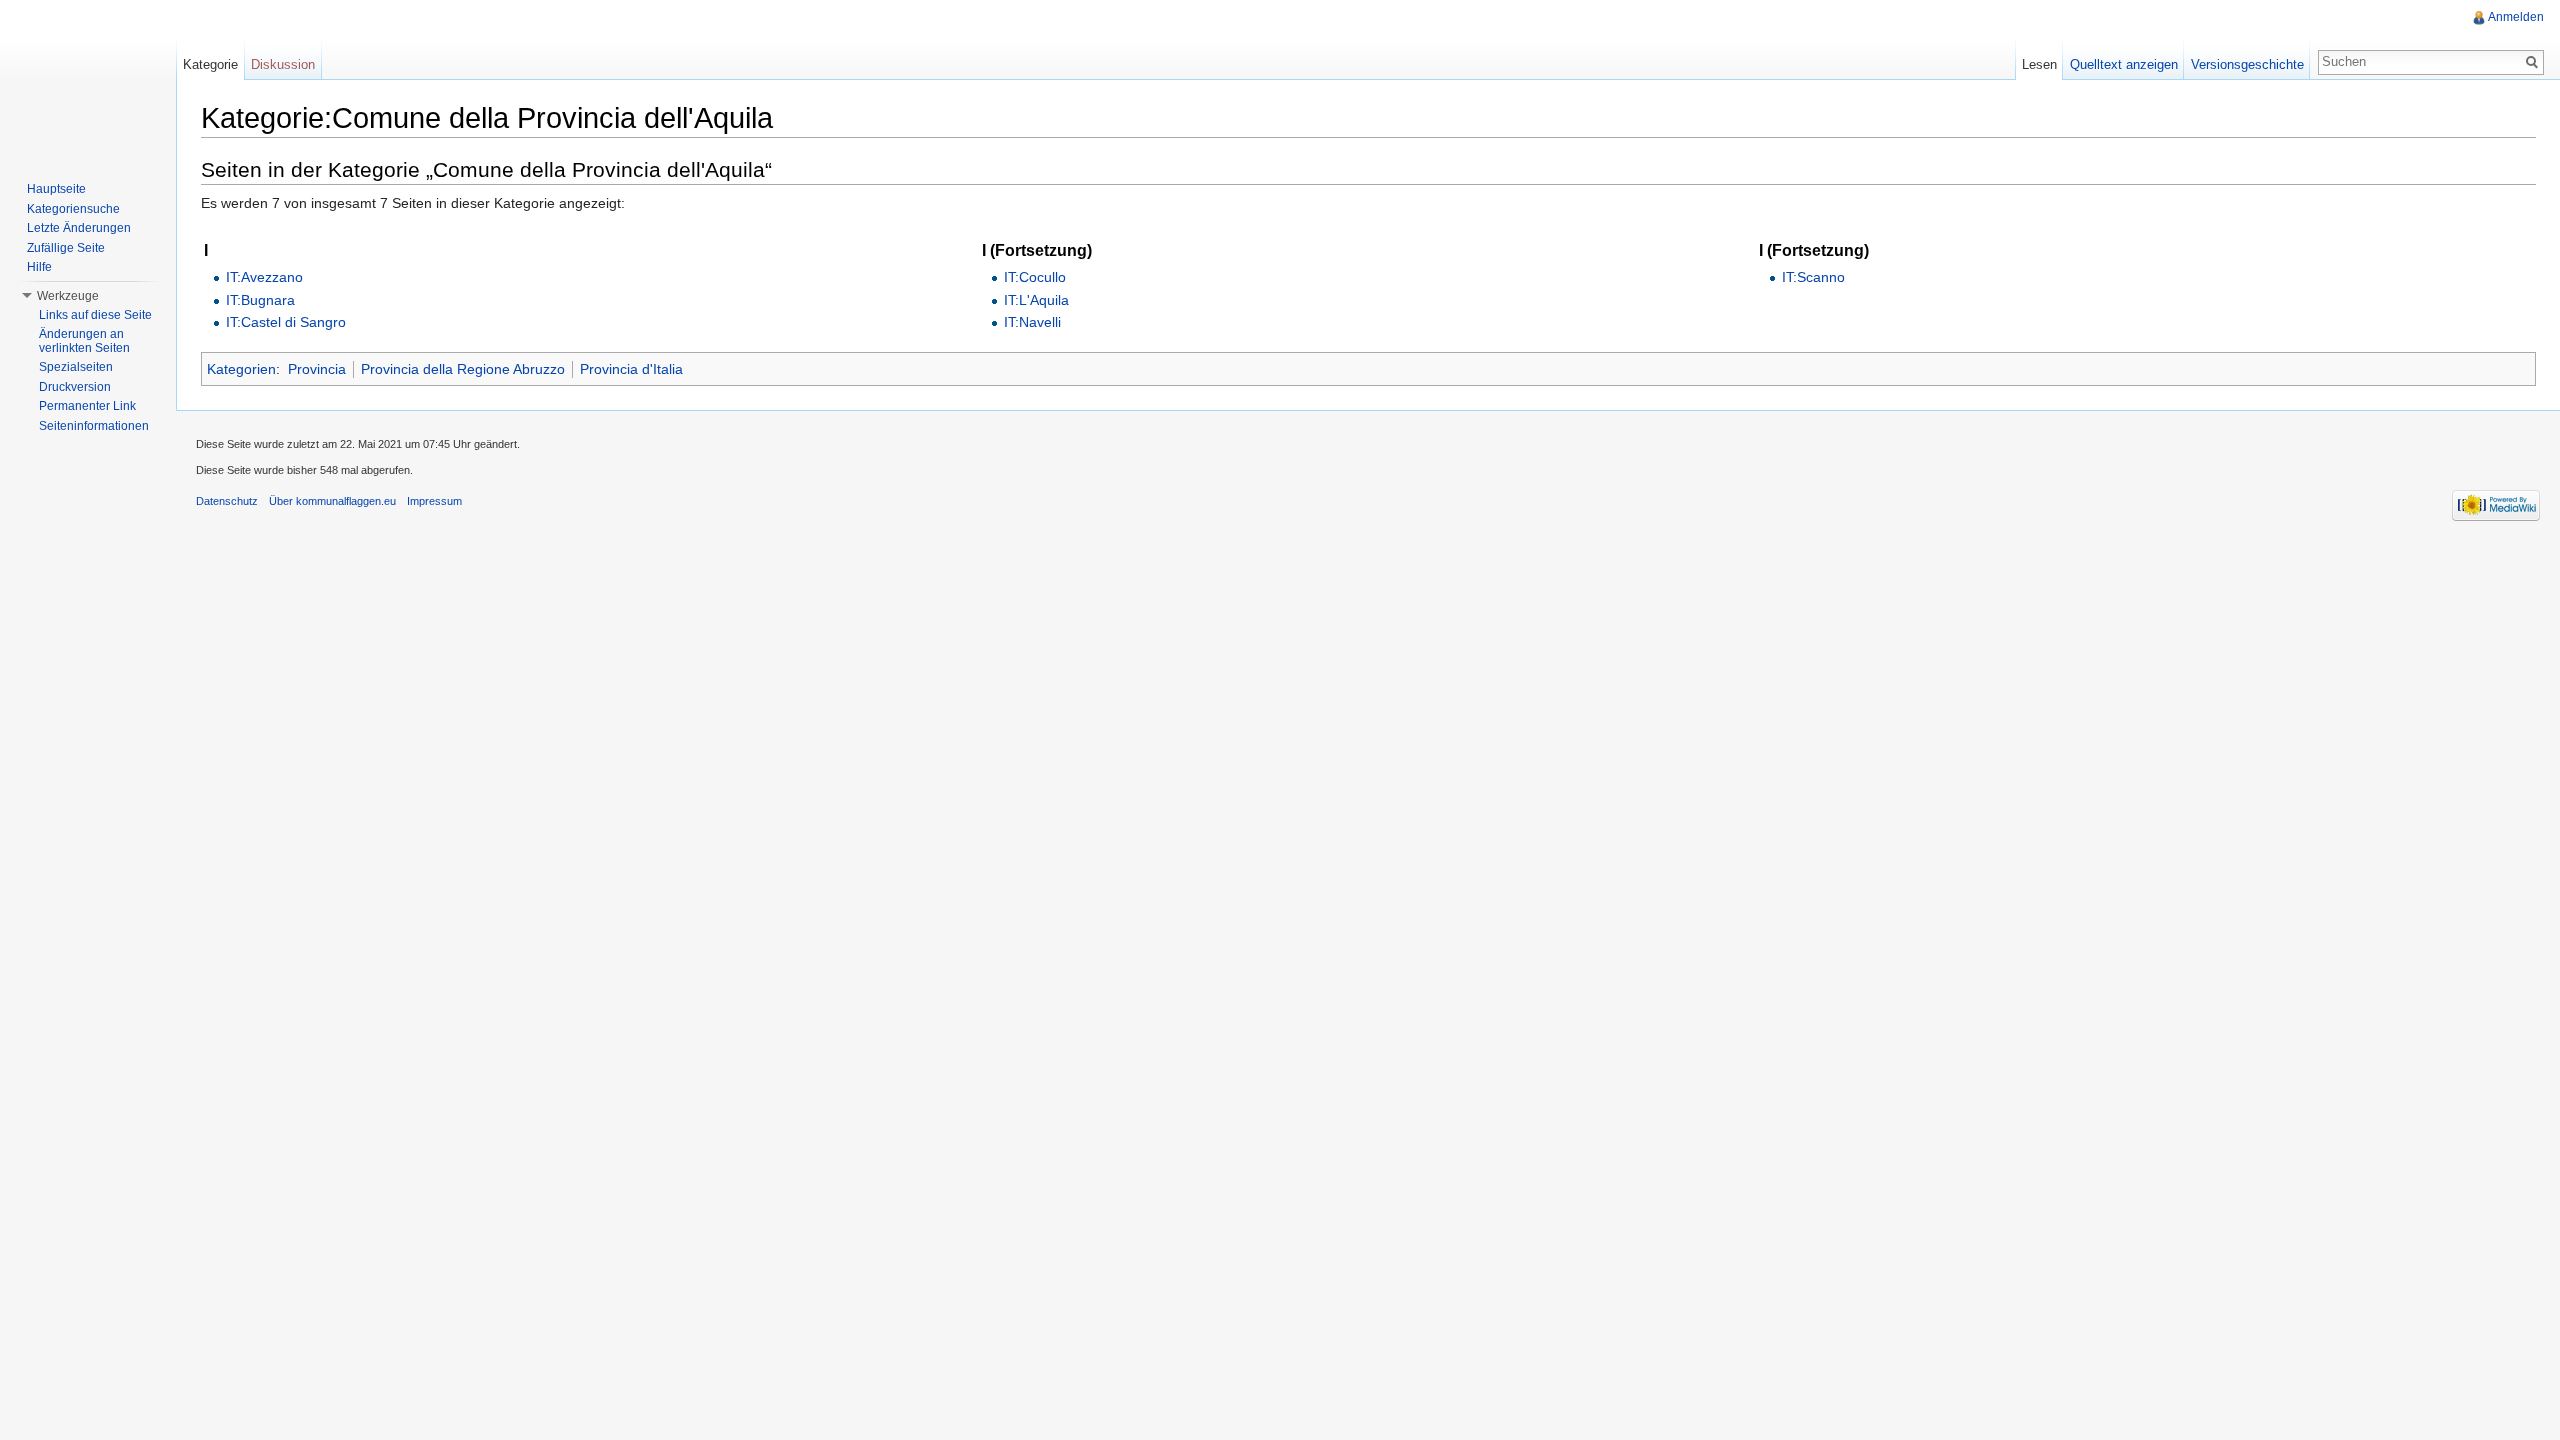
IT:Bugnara (260, 300)
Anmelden (2516, 17)
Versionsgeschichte (2247, 64)
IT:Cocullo (1035, 277)
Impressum (434, 501)
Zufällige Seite (66, 248)
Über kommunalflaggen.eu (332, 501)
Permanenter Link (87, 406)
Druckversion (75, 387)
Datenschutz (227, 501)
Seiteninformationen (94, 426)
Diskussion (283, 64)
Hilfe (39, 267)
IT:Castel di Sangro (286, 322)
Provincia (317, 369)
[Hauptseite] (88, 80)
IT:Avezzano (264, 277)
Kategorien (241, 369)
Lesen (2039, 64)
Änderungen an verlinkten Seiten (84, 341)
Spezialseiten (76, 367)
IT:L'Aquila (1036, 300)
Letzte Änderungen (79, 228)
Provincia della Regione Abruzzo (463, 369)
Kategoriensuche (73, 209)
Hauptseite (56, 189)
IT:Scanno (1813, 277)
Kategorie (210, 64)
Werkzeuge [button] (68, 296)
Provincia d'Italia (631, 369)
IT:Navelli (1032, 322)
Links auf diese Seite (95, 315)
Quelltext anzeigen (2124, 64)
